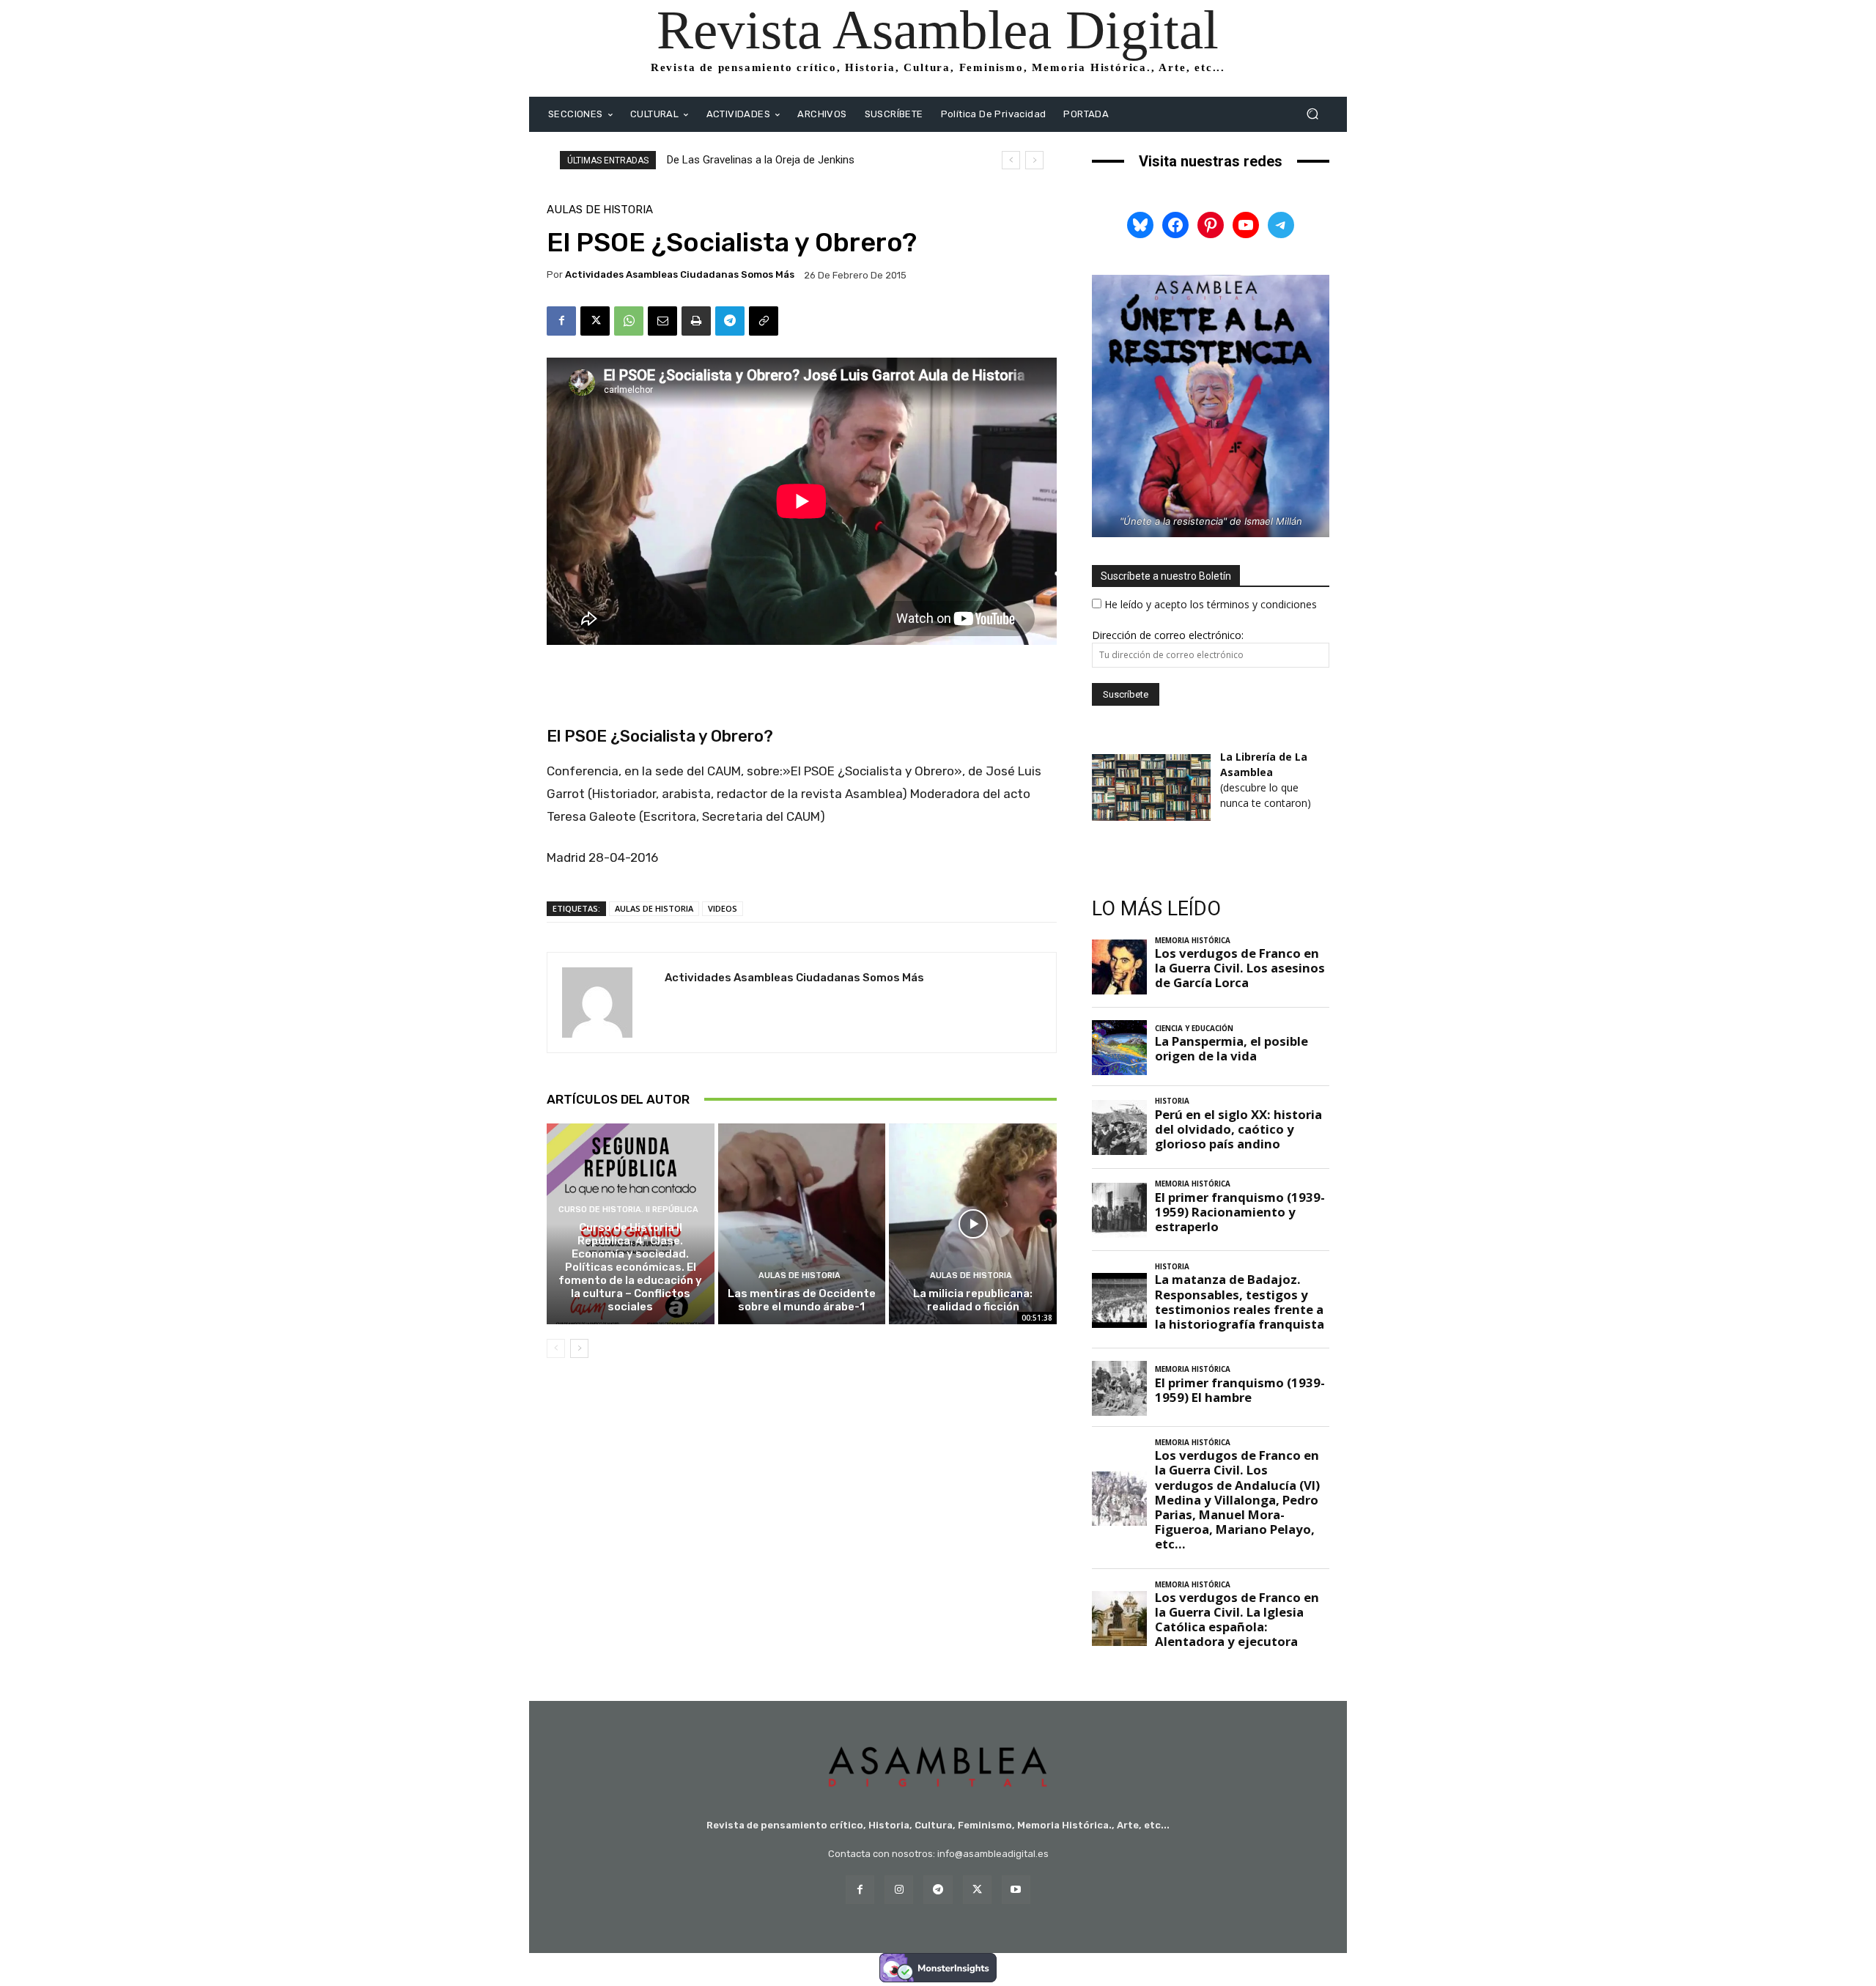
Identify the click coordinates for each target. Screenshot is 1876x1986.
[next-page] (579, 1348)
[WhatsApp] (629, 321)
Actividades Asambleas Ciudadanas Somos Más (680, 274)
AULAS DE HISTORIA (600, 210)
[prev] (1011, 160)
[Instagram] (899, 1890)
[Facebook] (561, 321)
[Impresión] (696, 321)
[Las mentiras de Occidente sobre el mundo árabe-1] (802, 1224)
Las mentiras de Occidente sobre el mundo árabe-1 (802, 1300)
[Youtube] (1016, 1890)
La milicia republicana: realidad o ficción (973, 1300)
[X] (595, 321)
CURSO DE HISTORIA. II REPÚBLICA (628, 1210)
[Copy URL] (764, 321)
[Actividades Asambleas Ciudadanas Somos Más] (606, 1003)
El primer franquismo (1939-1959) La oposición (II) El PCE (805, 160)
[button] (1312, 114)
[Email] (662, 321)
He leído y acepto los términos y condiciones (1211, 604)
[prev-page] (556, 1348)
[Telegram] (730, 321)
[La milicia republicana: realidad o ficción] (973, 1224)
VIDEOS (723, 908)
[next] (1034, 160)
